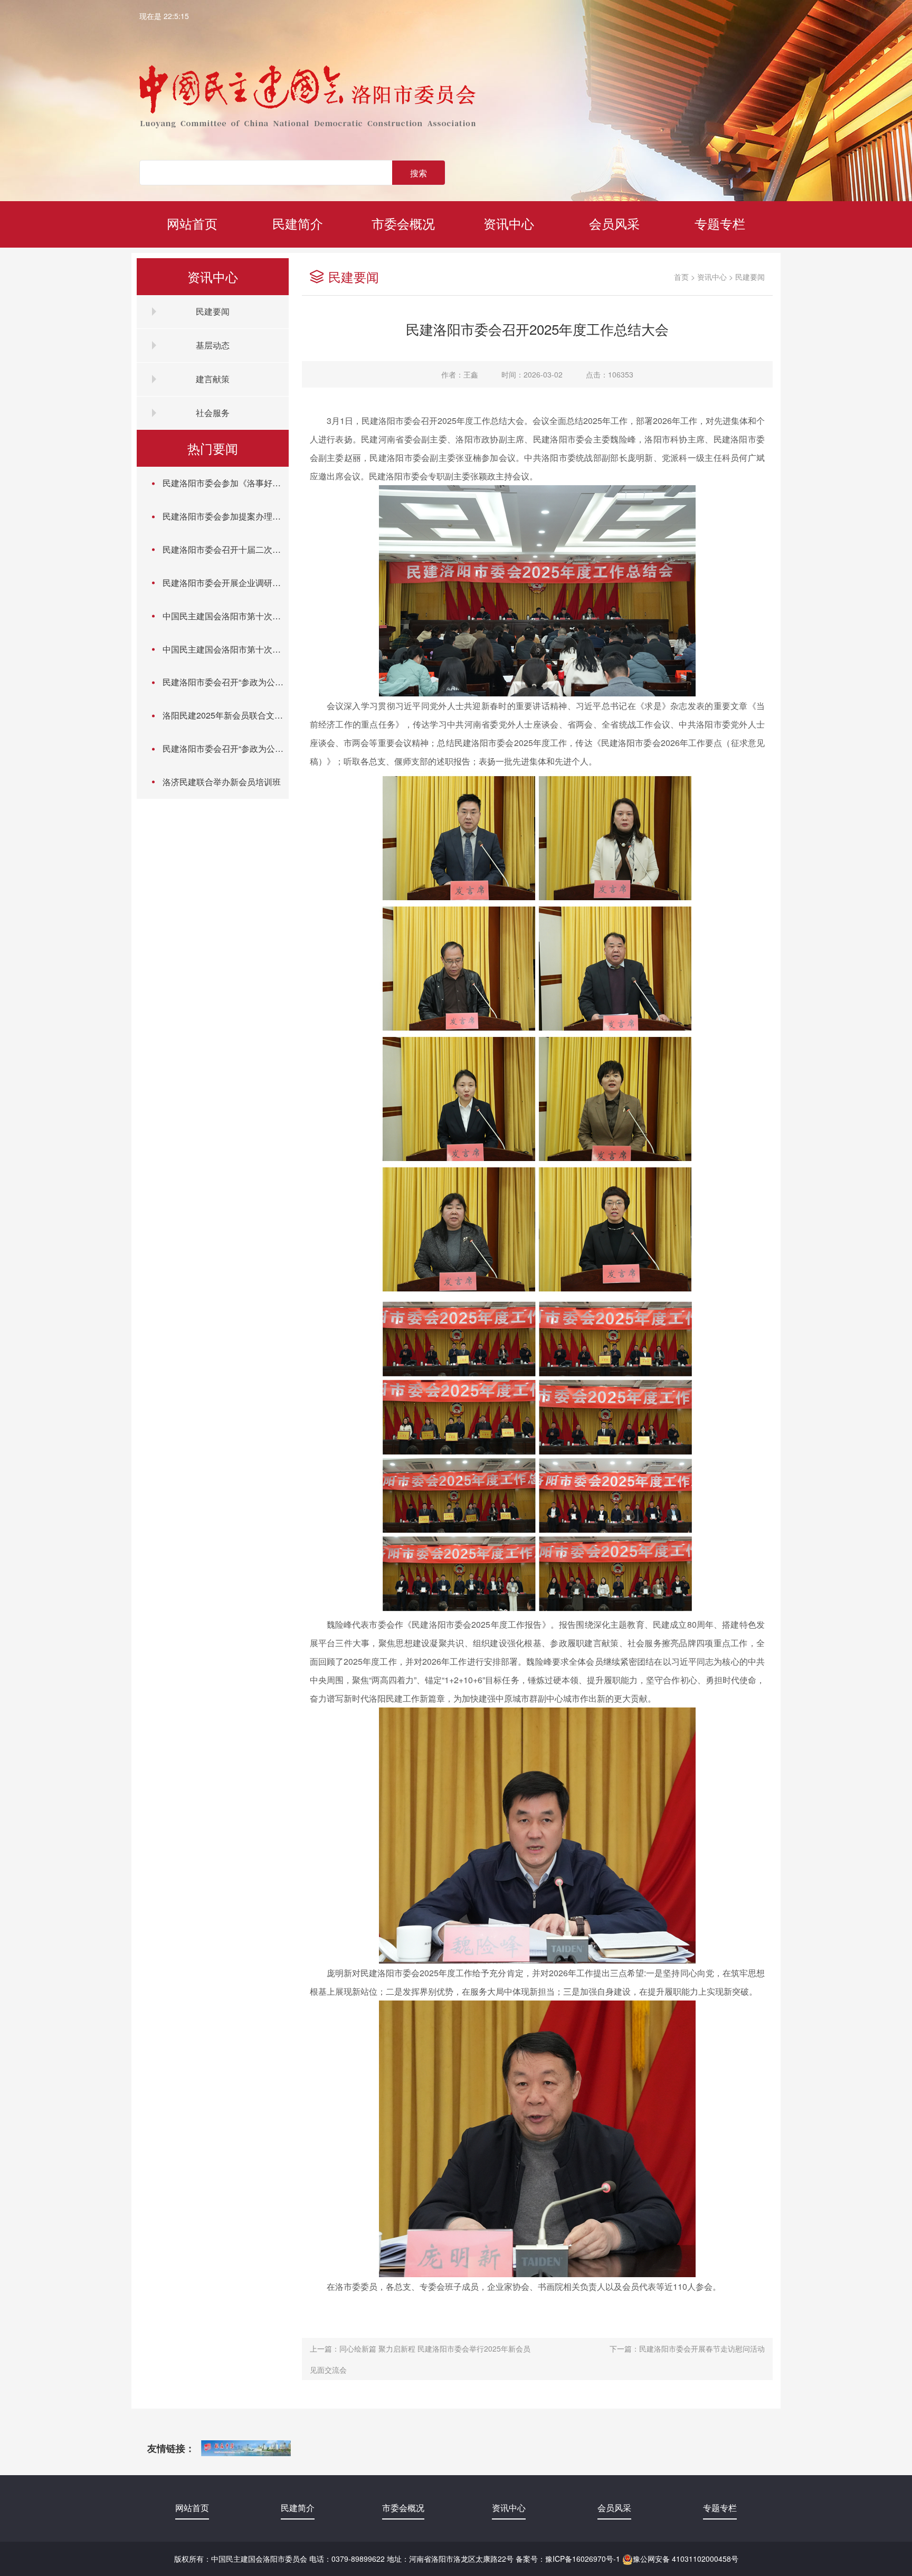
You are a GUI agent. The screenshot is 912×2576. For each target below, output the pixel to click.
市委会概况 (403, 223)
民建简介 (298, 223)
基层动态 (213, 345)
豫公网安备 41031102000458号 (686, 2559)
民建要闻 (213, 311)
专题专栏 (720, 223)
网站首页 (192, 223)
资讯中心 (509, 223)
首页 (681, 277)
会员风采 (614, 223)
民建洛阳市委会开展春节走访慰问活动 (702, 2348)
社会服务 (213, 413)
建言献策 (213, 379)
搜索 (419, 173)
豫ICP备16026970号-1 (583, 2559)
